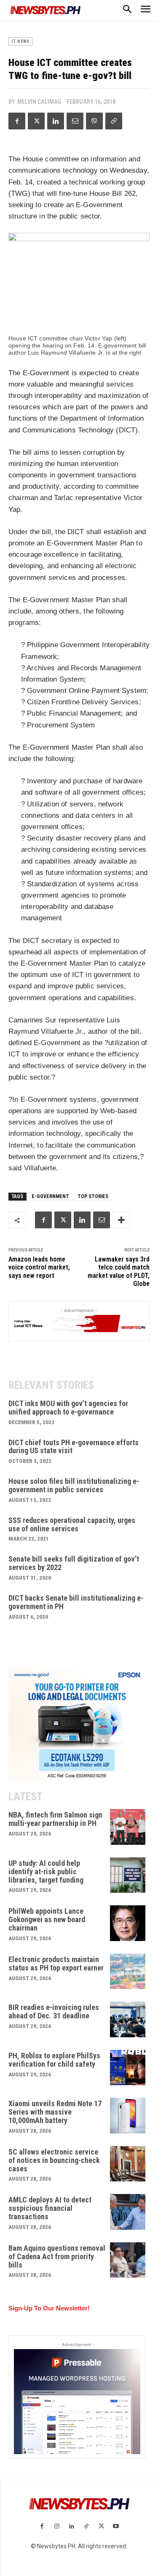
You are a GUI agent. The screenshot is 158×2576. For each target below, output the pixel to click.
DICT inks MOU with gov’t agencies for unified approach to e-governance (68, 1408)
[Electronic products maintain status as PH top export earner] (128, 1972)
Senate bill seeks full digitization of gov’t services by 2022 (74, 1563)
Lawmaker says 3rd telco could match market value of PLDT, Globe (119, 1271)
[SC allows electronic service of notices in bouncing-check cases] (128, 2164)
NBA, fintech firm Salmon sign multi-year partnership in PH (55, 1819)
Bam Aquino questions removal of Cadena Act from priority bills (57, 2256)
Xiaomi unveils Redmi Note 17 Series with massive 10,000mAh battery (55, 2112)
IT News (20, 41)
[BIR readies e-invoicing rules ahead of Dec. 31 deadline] (128, 2019)
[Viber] (94, 121)
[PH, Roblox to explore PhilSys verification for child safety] (128, 2068)
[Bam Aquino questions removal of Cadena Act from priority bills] (128, 2260)
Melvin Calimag (39, 102)
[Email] (75, 121)
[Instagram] (57, 2527)
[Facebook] (17, 121)
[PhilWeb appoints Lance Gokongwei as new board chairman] (128, 1923)
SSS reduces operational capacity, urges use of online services (72, 1524)
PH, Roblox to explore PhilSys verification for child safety (54, 2060)
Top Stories (93, 1196)
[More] (121, 1220)
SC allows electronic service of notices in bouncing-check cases (54, 2160)
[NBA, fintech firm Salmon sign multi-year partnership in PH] (128, 1827)
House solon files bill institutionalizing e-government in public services (74, 1485)
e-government (50, 1196)
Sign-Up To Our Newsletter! (49, 2308)
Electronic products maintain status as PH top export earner (56, 1964)
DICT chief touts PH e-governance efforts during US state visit (74, 1447)
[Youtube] (116, 2527)
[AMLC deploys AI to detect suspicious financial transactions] (128, 2212)
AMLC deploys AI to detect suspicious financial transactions (50, 2208)
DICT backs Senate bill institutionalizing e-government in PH (76, 1602)
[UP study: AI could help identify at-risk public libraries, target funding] (128, 1875)
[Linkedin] (56, 121)
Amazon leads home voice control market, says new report (39, 1267)
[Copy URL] (114, 121)
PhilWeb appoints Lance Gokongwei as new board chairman (47, 1919)
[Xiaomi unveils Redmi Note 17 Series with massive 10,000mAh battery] (128, 2116)
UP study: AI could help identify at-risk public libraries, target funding (46, 1871)
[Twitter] (36, 121)
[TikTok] (87, 2527)
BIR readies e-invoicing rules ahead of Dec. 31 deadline (54, 2011)
